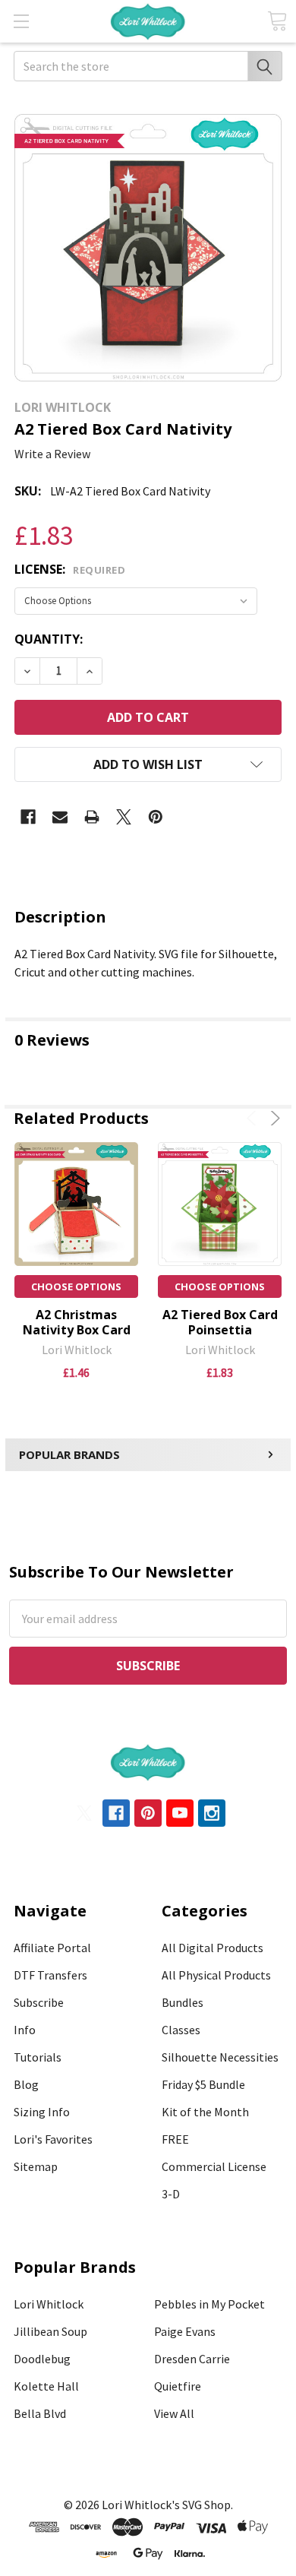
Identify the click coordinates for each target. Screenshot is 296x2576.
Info (25, 2030)
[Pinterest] (156, 817)
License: (70, 569)
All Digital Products (213, 1948)
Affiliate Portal (52, 1948)
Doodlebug (42, 2359)
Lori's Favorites (53, 2139)
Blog (26, 2084)
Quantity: (49, 639)
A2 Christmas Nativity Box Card (77, 1322)
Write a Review (52, 454)
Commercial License (214, 2166)
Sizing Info (42, 2112)
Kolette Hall (46, 2386)
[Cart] (277, 21)
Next (273, 1118)
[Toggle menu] (21, 21)
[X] (124, 817)
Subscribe (39, 2002)
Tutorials (38, 2057)
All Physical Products (216, 1975)
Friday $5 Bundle (203, 2084)
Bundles (183, 2002)
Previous (254, 1118)
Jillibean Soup (50, 2331)
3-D (171, 2194)
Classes (181, 2030)
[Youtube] (180, 1813)
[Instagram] (212, 1813)
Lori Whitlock (49, 2304)
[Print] (92, 817)
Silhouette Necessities (220, 2057)
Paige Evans (185, 2331)
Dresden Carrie (192, 2359)
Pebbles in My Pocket (209, 2304)
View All (174, 2413)
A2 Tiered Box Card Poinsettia (220, 1322)
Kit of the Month (205, 2112)
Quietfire (178, 2386)
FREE (175, 2139)
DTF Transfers (50, 1975)
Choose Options (76, 1286)
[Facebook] (28, 817)
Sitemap (36, 2166)
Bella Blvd (40, 2413)
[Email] (60, 817)
